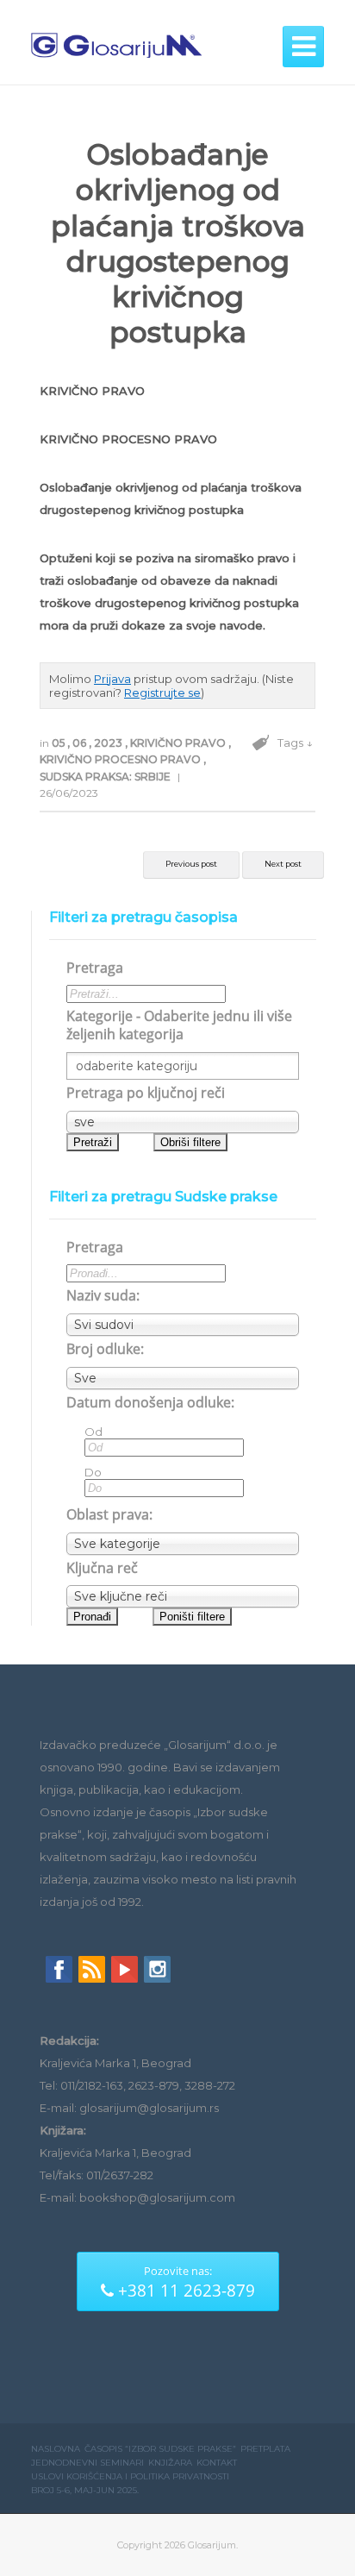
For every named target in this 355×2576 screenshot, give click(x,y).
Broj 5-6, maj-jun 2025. (85, 2490)
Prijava (112, 679)
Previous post (191, 864)
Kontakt (217, 2463)
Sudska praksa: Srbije (106, 777)
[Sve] (183, 1378)
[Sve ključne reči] (183, 1596)
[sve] (183, 1122)
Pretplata (265, 2449)
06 (81, 743)
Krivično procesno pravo (121, 759)
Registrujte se (162, 693)
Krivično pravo (179, 743)
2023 (109, 743)
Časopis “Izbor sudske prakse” (160, 2449)
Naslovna (56, 2449)
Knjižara (170, 2463)
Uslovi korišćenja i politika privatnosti (130, 2476)
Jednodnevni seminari (87, 2463)
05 (59, 743)
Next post (283, 864)
